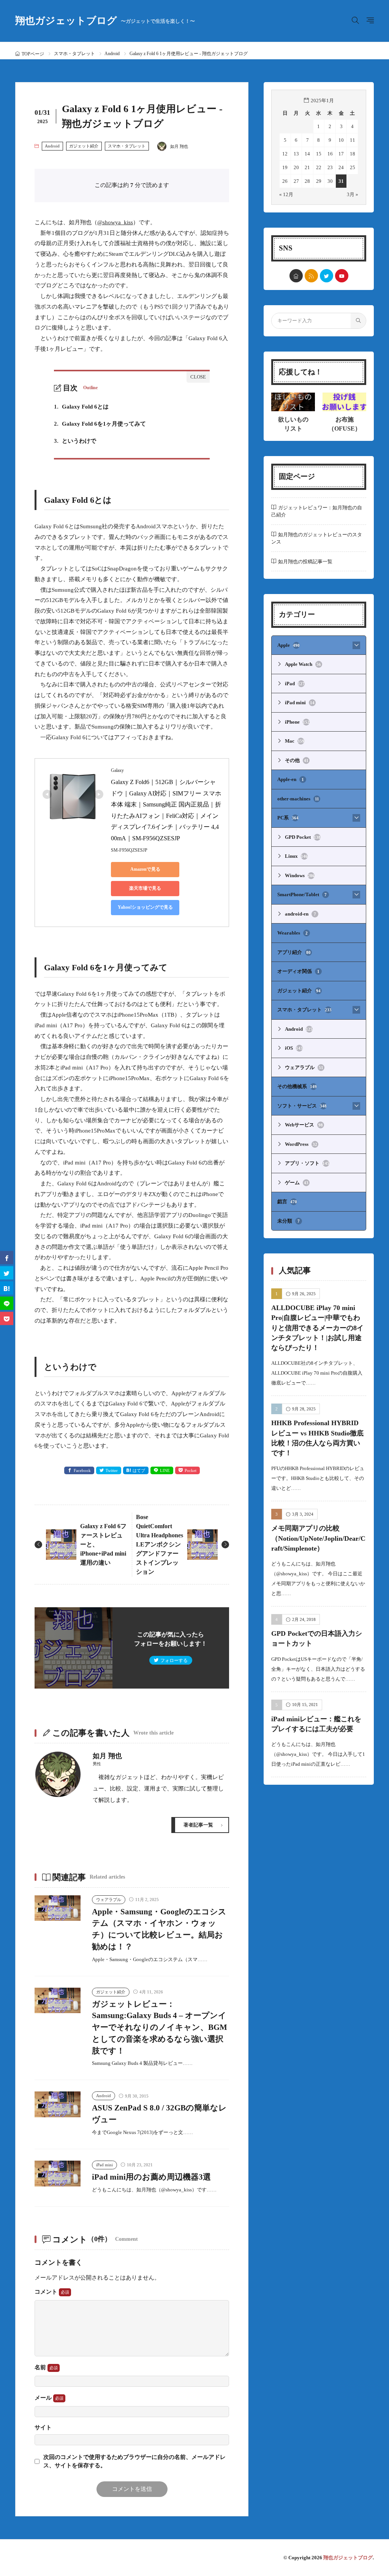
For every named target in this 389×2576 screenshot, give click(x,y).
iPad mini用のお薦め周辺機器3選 (151, 2177)
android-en (300, 914)
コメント (47, 2292)
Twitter (112, 1470)
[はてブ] (7, 1288)
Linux (296, 856)
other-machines (298, 799)
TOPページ (33, 54)
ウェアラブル (109, 1900)
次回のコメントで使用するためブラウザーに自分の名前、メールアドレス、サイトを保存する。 (134, 2461)
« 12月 (286, 194)
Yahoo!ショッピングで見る (145, 907)
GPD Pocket (303, 837)
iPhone (297, 722)
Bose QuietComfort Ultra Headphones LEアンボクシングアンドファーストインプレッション (160, 1544)
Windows (300, 875)
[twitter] (327, 276)
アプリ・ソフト (307, 1163)
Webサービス (304, 1125)
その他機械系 (297, 1086)
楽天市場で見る (145, 888)
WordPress (301, 1144)
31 (341, 181)
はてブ (139, 1470)
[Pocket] (7, 1319)
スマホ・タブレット (74, 54)
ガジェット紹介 (84, 146)
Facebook (82, 1470)
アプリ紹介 (294, 952)
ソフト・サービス (302, 1106)
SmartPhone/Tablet (302, 894)
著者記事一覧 (198, 1825)
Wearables (293, 933)
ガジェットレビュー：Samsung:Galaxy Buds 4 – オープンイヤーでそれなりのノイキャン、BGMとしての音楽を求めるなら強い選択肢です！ (160, 2027)
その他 (297, 760)
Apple (289, 645)
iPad (295, 684)
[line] (7, 1303)
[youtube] (342, 276)
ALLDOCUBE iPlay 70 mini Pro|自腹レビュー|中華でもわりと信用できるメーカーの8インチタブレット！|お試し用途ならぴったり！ (317, 1328)
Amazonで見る (145, 869)
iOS (294, 1048)
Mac (295, 741)
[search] (358, 321)
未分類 (289, 1221)
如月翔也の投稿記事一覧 (305, 562)
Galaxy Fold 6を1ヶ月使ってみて (100, 424)
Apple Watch (303, 664)
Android (112, 54)
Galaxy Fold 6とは (81, 407)
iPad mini (104, 2165)
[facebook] (7, 1258)
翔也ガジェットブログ (105, 21)
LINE (165, 1470)
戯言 (287, 1202)
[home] (296, 276)
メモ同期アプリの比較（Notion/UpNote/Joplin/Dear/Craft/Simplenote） (318, 1538)
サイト (43, 2428)
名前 (41, 2367)
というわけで (75, 441)
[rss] (311, 276)
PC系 (288, 818)
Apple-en (291, 779)
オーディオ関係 (298, 971)
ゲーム (297, 1183)
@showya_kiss (115, 222)
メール (44, 2398)
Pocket (191, 1470)
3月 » (353, 194)
